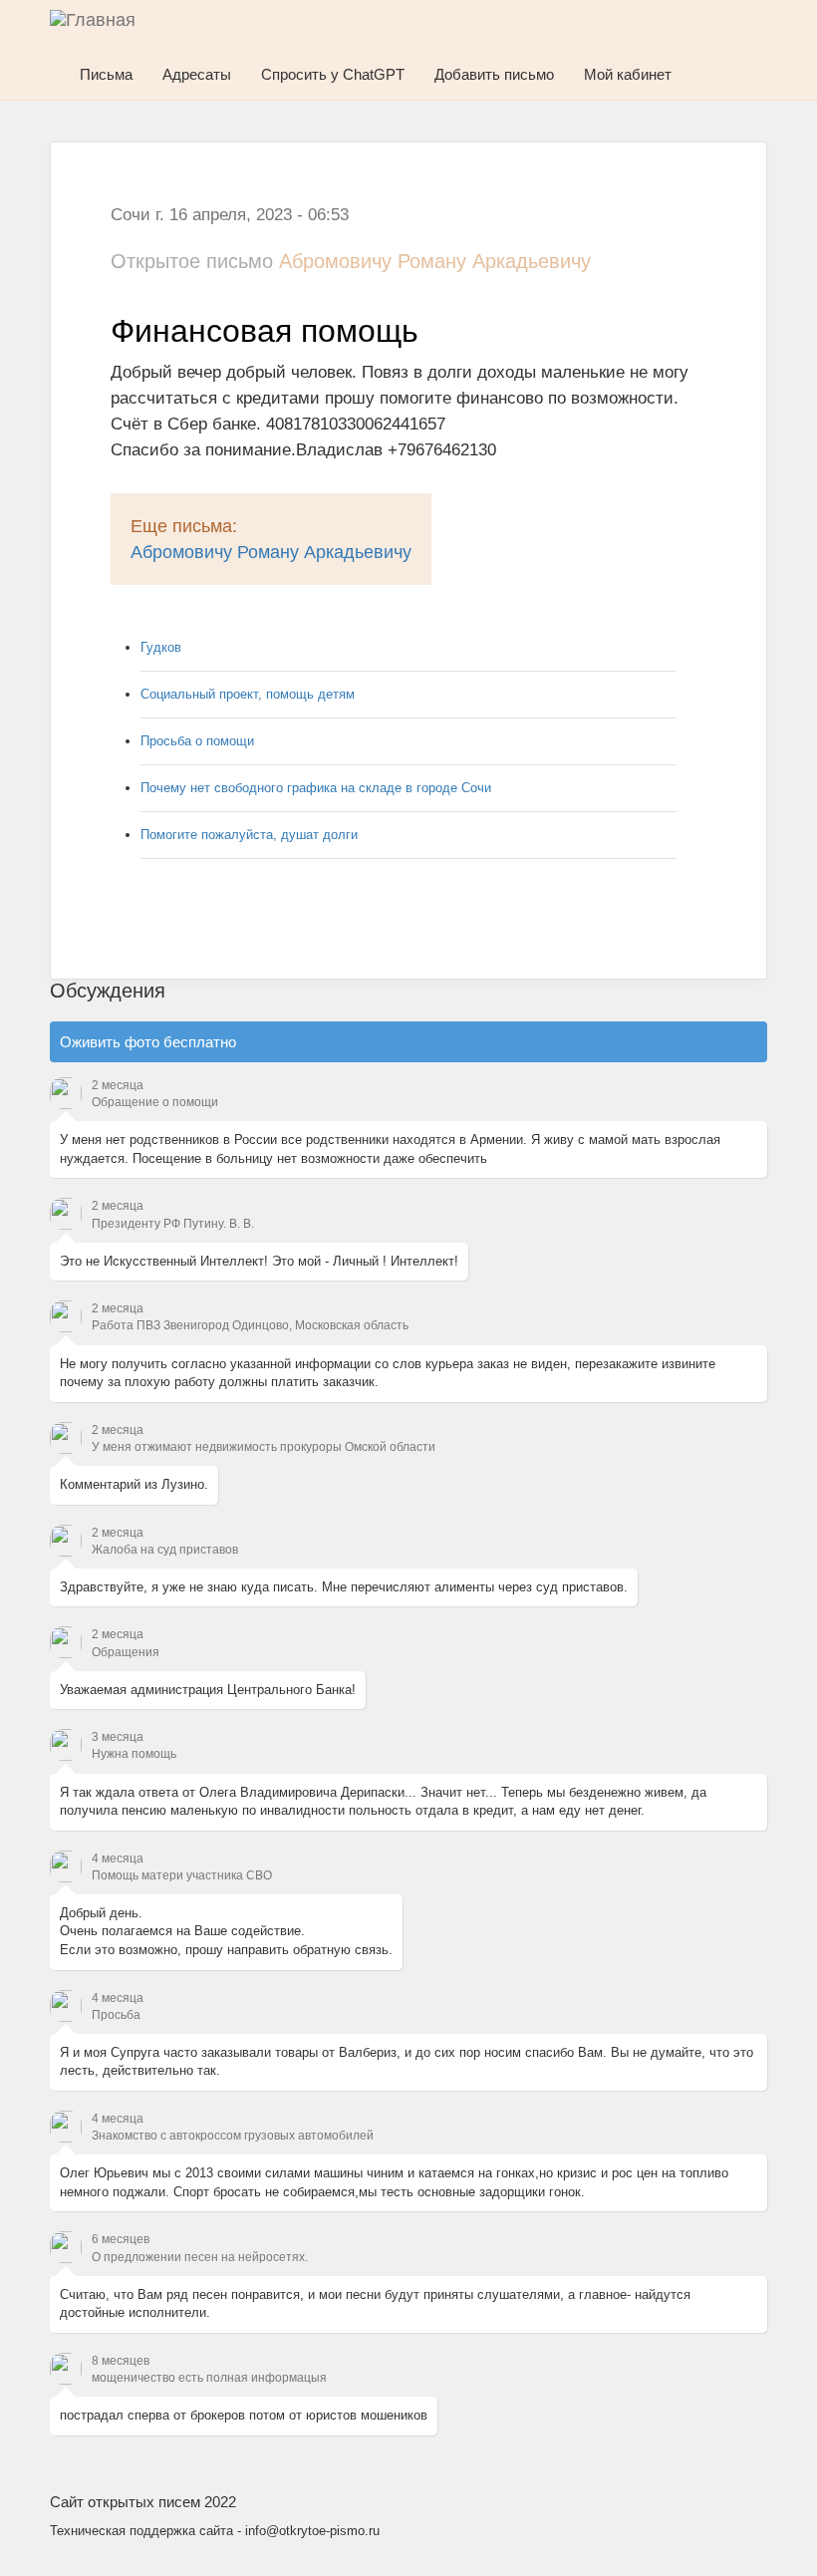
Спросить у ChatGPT (333, 74)
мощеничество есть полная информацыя (209, 2378)
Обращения (126, 1652)
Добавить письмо (494, 74)
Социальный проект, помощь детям (248, 694)
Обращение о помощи (155, 1102)
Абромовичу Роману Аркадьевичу (271, 552)
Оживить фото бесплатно (148, 1042)
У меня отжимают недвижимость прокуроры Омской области (264, 1447)
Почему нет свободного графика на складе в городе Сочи (316, 788)
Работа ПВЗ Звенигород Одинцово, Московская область (250, 1325)
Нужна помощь (134, 1754)
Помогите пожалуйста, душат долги (249, 835)
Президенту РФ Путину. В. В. (173, 1224)
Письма (106, 74)
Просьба (116, 2015)
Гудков (161, 647)
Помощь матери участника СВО (182, 1875)
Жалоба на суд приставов (165, 1550)
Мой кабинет (628, 74)
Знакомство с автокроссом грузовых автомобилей (233, 2136)
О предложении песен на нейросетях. (200, 2257)
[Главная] (105, 25)
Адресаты (197, 74)
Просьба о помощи (197, 741)
